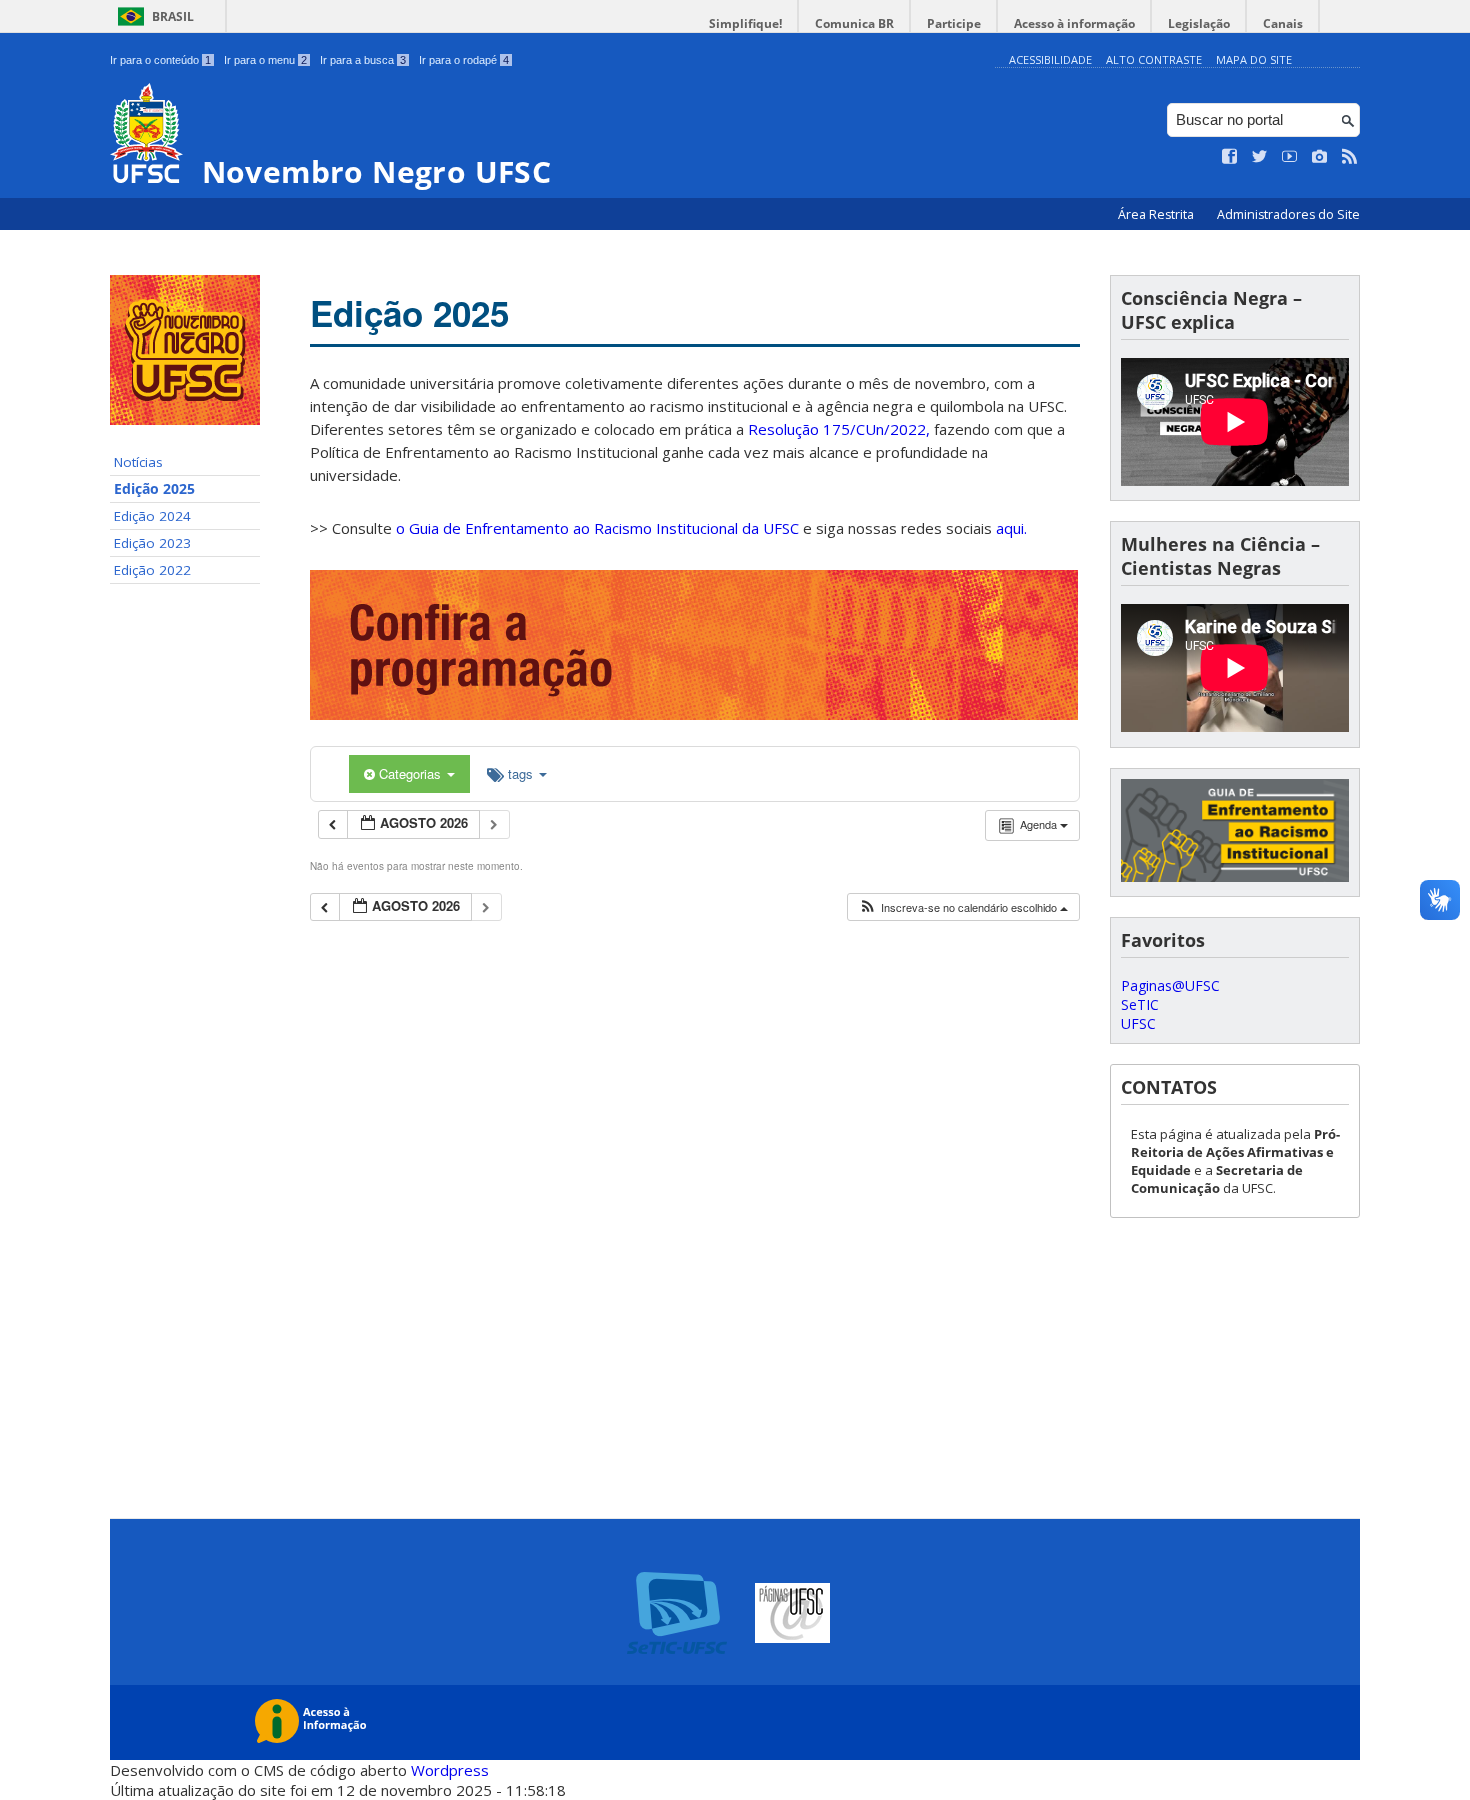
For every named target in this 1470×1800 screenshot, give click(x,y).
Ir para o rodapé (464, 60)
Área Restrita (1157, 214)
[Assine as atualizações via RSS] (1350, 157)
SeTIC (1140, 1004)
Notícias (138, 462)
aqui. (1011, 528)
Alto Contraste (1154, 59)
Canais (1283, 23)
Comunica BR (854, 23)
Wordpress (450, 1770)
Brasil (173, 16)
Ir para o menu (265, 60)
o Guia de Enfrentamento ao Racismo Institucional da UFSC (597, 528)
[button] (963, 907)
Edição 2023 (152, 543)
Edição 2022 (152, 570)
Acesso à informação (1074, 23)
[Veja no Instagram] (1320, 157)
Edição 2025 (154, 489)
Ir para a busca (363, 60)
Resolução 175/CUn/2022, (837, 429)
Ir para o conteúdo (160, 60)
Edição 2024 (152, 516)
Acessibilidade (1050, 59)
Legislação (1199, 23)
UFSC (1138, 1023)
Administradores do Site (1288, 214)
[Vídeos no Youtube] (1290, 157)
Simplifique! (745, 23)
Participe (954, 23)
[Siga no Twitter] (1260, 157)
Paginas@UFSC (1170, 985)
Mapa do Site (1254, 59)
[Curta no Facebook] (1230, 157)
